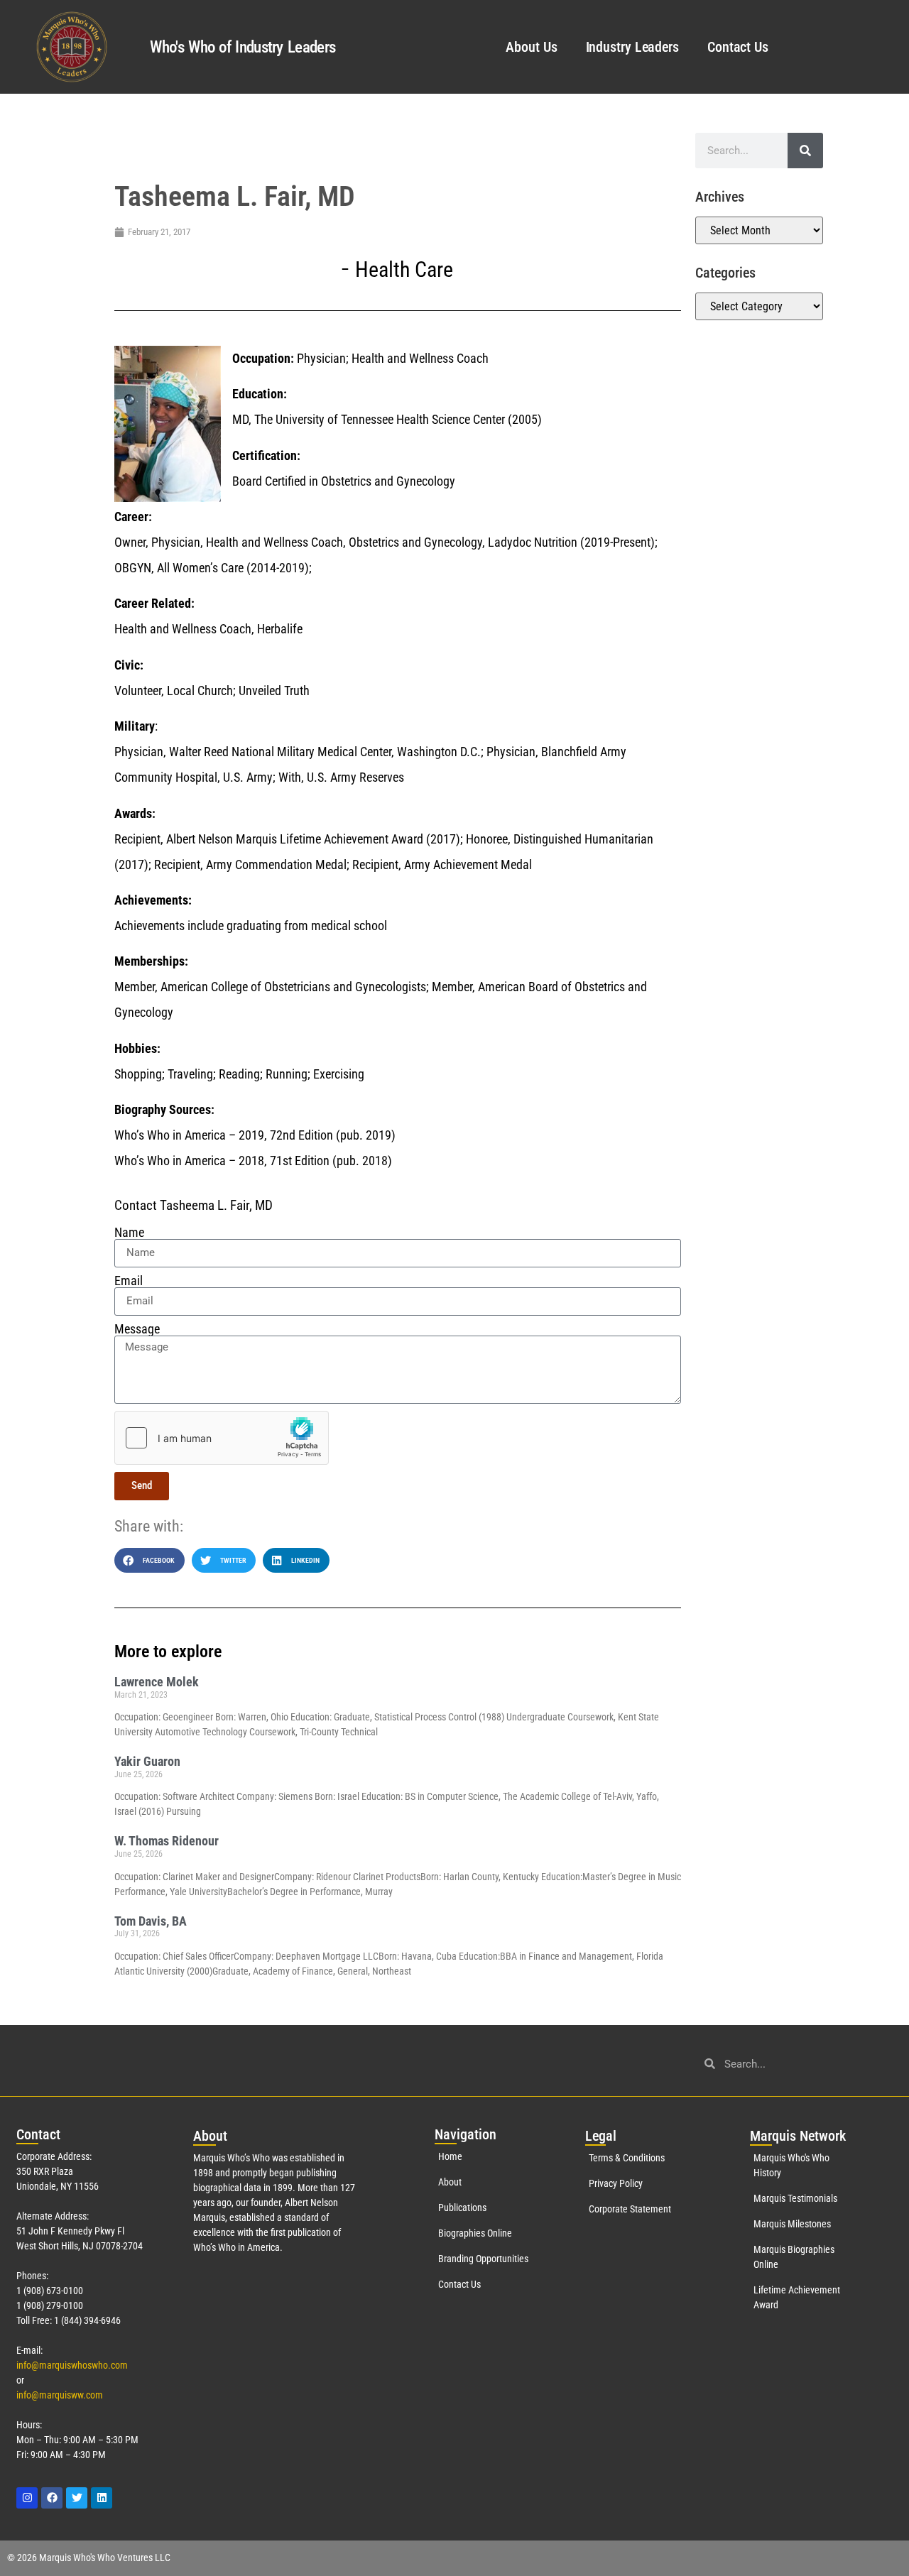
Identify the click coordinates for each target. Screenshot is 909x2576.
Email (129, 1281)
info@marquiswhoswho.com (72, 2365)
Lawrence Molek (157, 1682)
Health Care (404, 269)
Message (137, 1329)
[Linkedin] (102, 2498)
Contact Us (738, 47)
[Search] (805, 151)
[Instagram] (27, 2498)
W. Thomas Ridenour (167, 1841)
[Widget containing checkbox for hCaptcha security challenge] (222, 1438)
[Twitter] (77, 2498)
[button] (149, 1560)
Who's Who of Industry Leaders (243, 47)
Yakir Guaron (147, 1761)
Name (129, 1233)
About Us (531, 47)
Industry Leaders (632, 47)
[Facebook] (52, 2498)
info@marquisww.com (60, 2395)
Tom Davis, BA (151, 1921)
